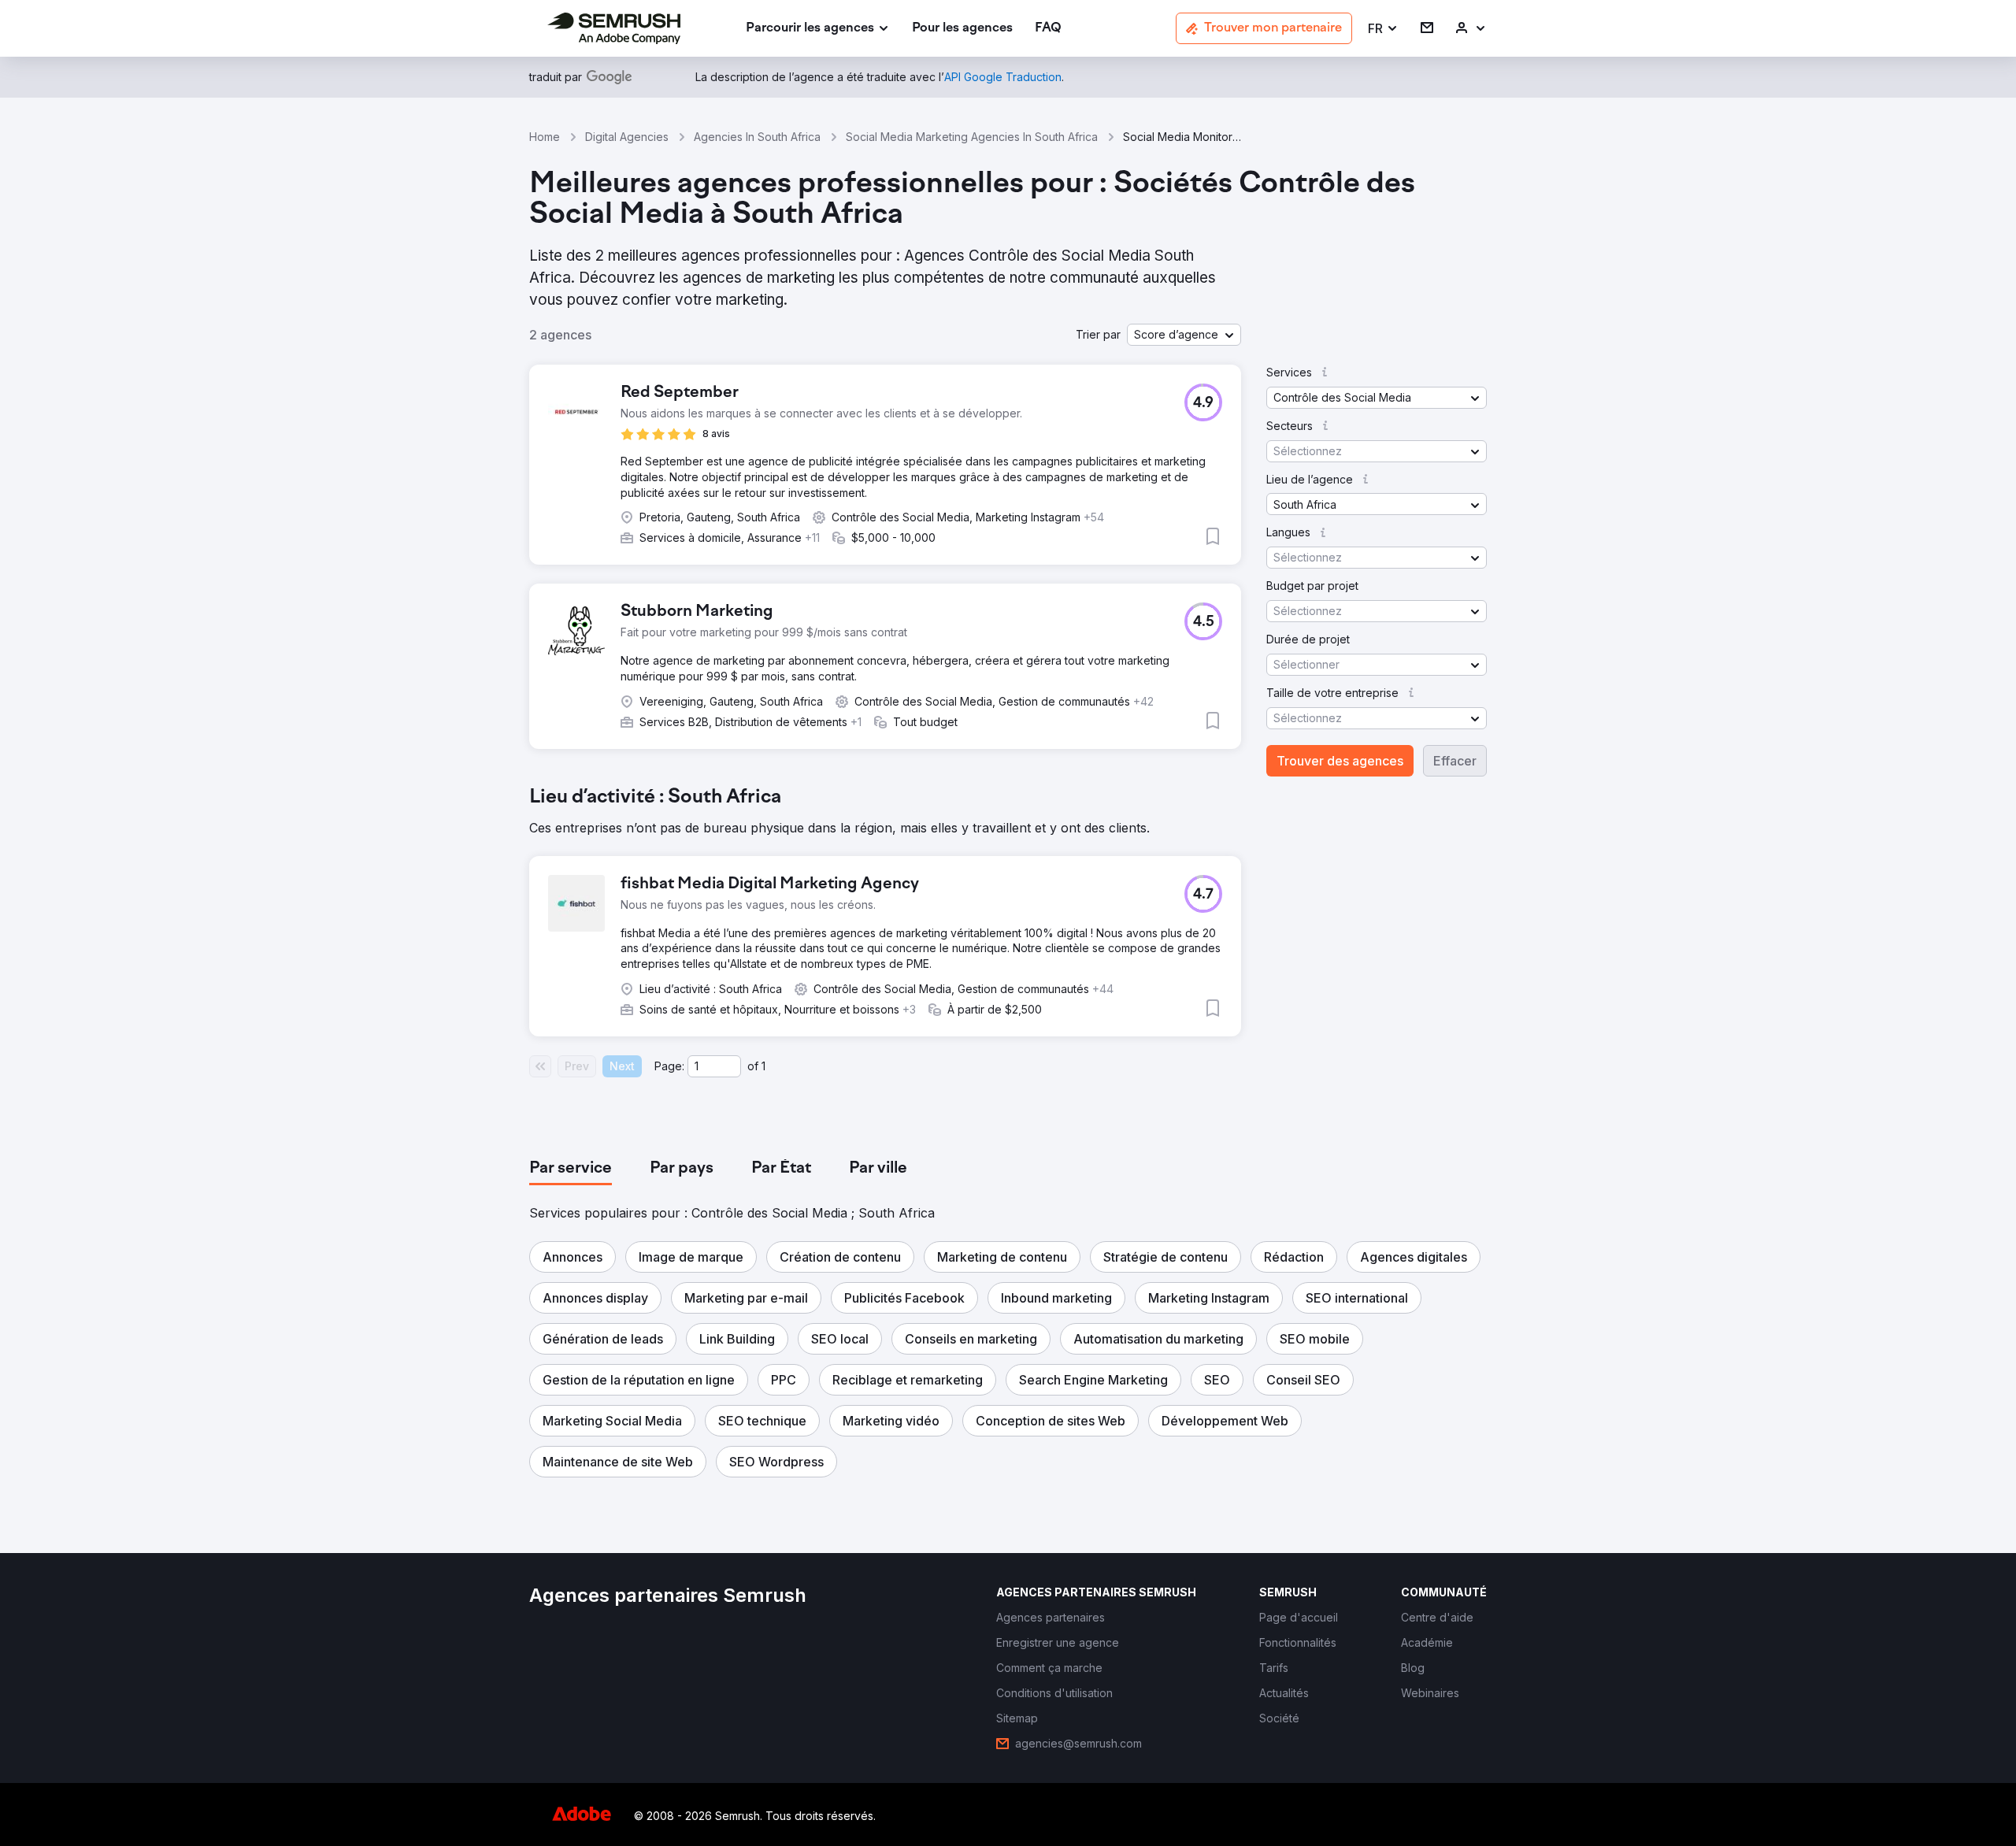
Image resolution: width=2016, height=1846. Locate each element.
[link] (962, 29)
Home (545, 137)
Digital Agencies (627, 137)
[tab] (571, 1169)
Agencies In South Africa (757, 137)
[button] (1383, 29)
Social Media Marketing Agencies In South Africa (972, 137)
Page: (669, 1066)
